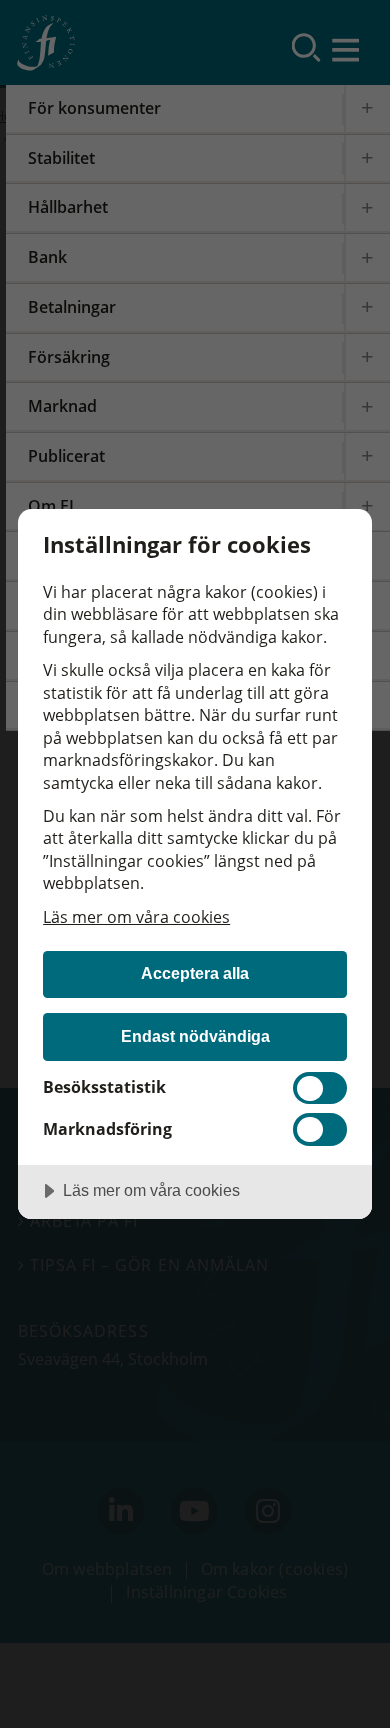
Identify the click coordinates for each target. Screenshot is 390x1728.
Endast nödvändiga (195, 1036)
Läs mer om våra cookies (136, 917)
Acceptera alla (195, 973)
